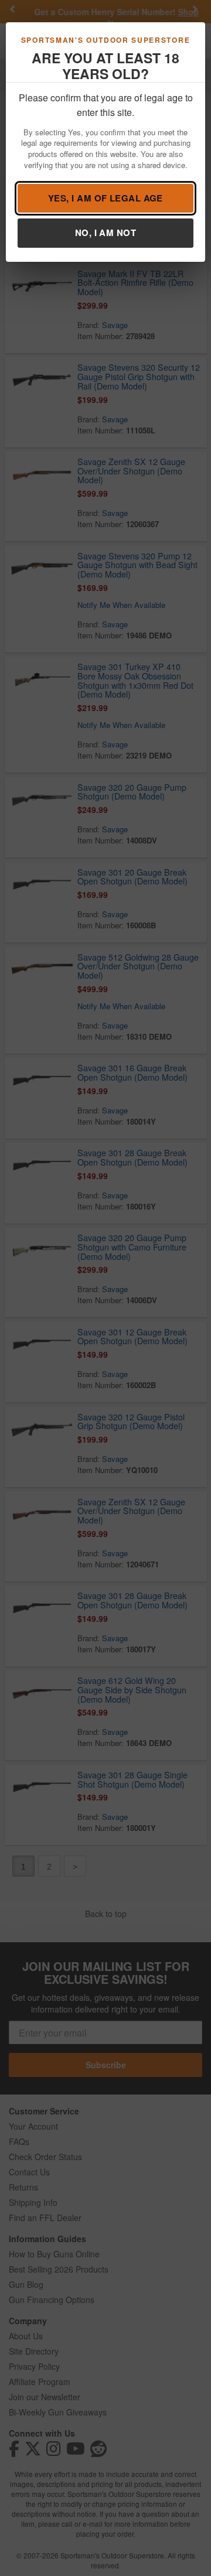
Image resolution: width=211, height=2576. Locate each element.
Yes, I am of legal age (105, 198)
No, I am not (105, 233)
